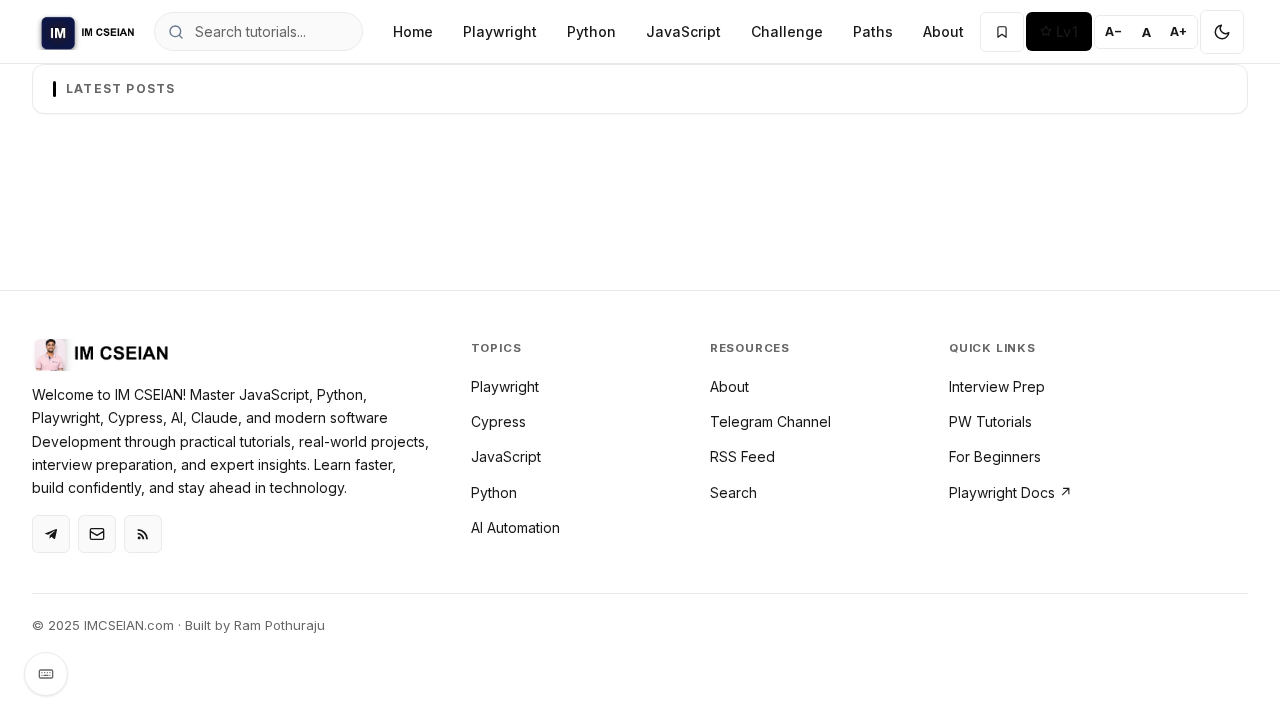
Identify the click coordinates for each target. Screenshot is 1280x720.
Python (591, 31)
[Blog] (97, 534)
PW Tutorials (990, 421)
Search (733, 492)
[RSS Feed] (143, 534)
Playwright (500, 31)
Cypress (498, 421)
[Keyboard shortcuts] (46, 674)
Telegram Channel (770, 421)
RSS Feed (742, 456)
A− (1113, 31)
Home (413, 31)
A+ (1178, 31)
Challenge (787, 31)
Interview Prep (997, 386)
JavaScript (683, 31)
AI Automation (515, 527)
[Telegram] (51, 534)
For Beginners (995, 456)
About (943, 31)
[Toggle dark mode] (1222, 32)
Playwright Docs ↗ (1010, 492)
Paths (873, 31)
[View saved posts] (1002, 32)
